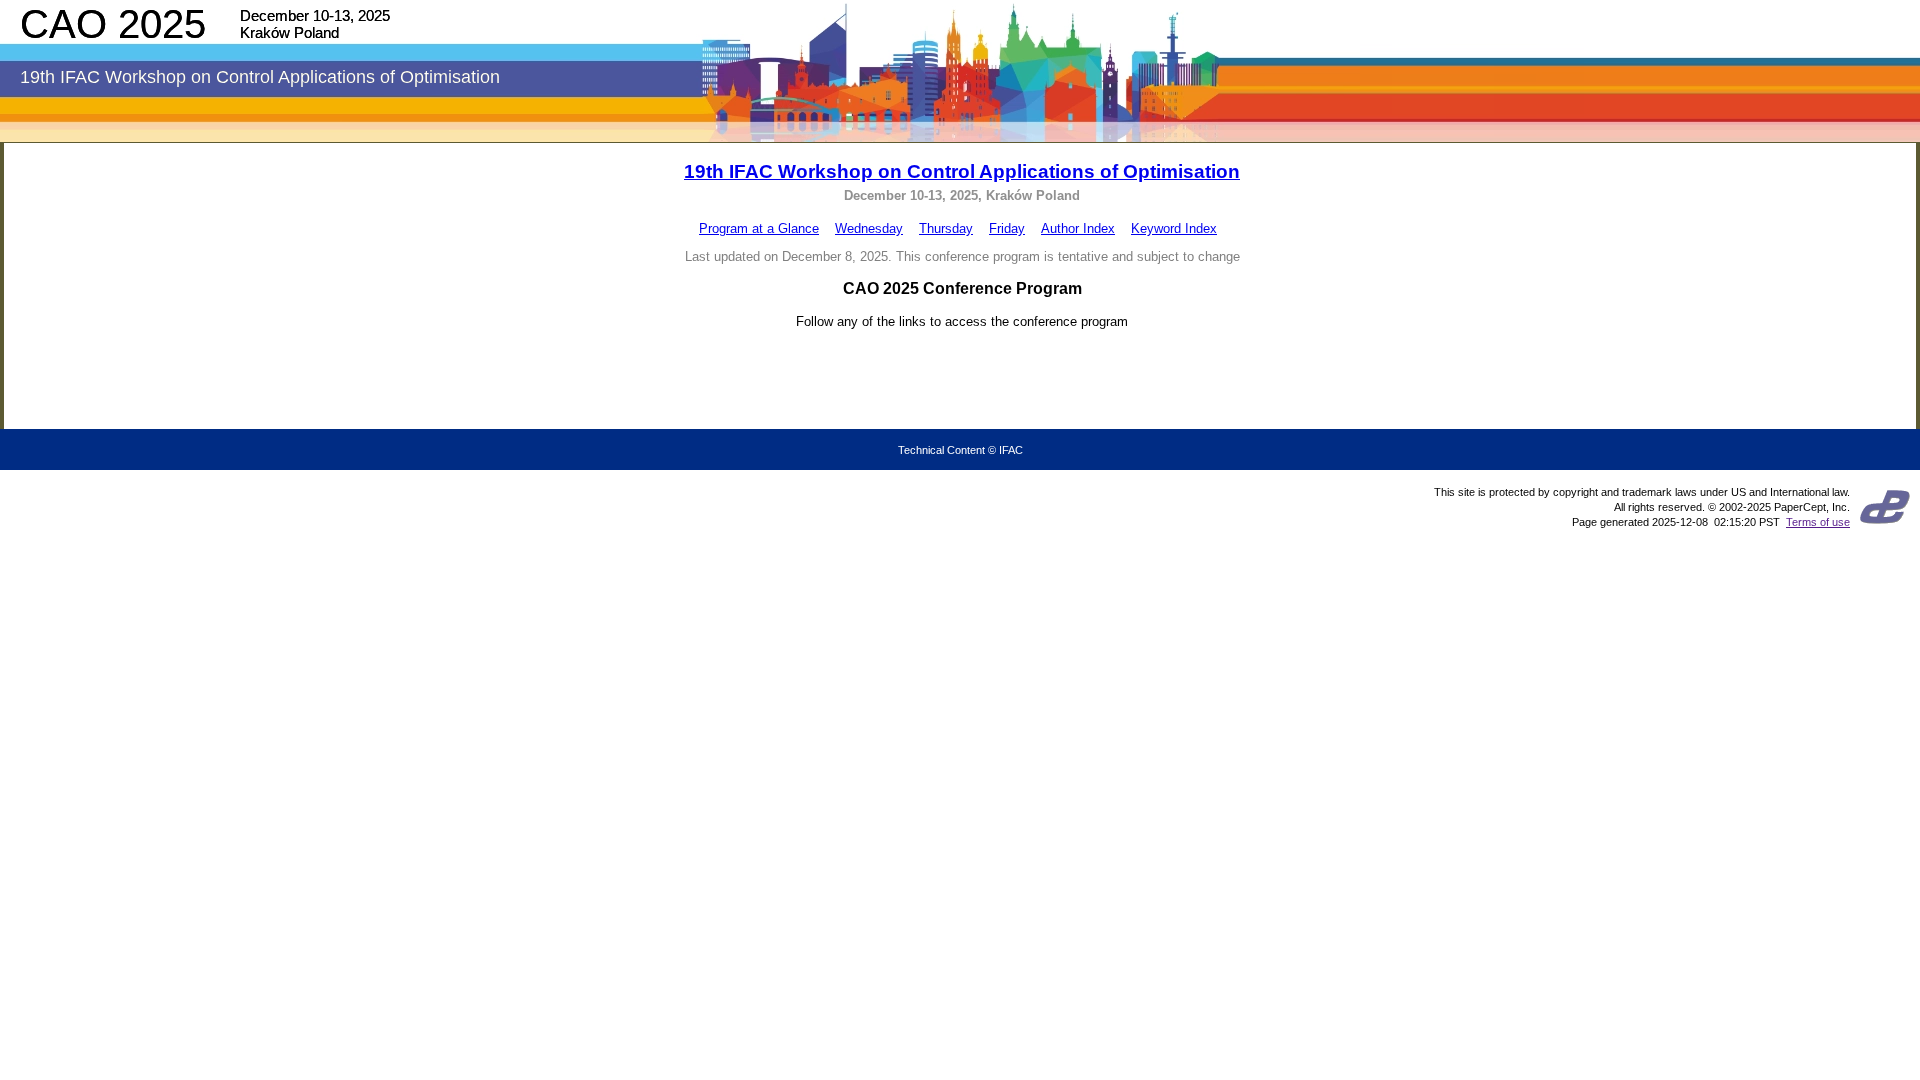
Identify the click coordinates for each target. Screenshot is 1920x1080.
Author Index (1078, 228)
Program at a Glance (759, 228)
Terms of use (1818, 522)
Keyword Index (1174, 228)
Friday (1007, 228)
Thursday (946, 228)
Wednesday (869, 228)
